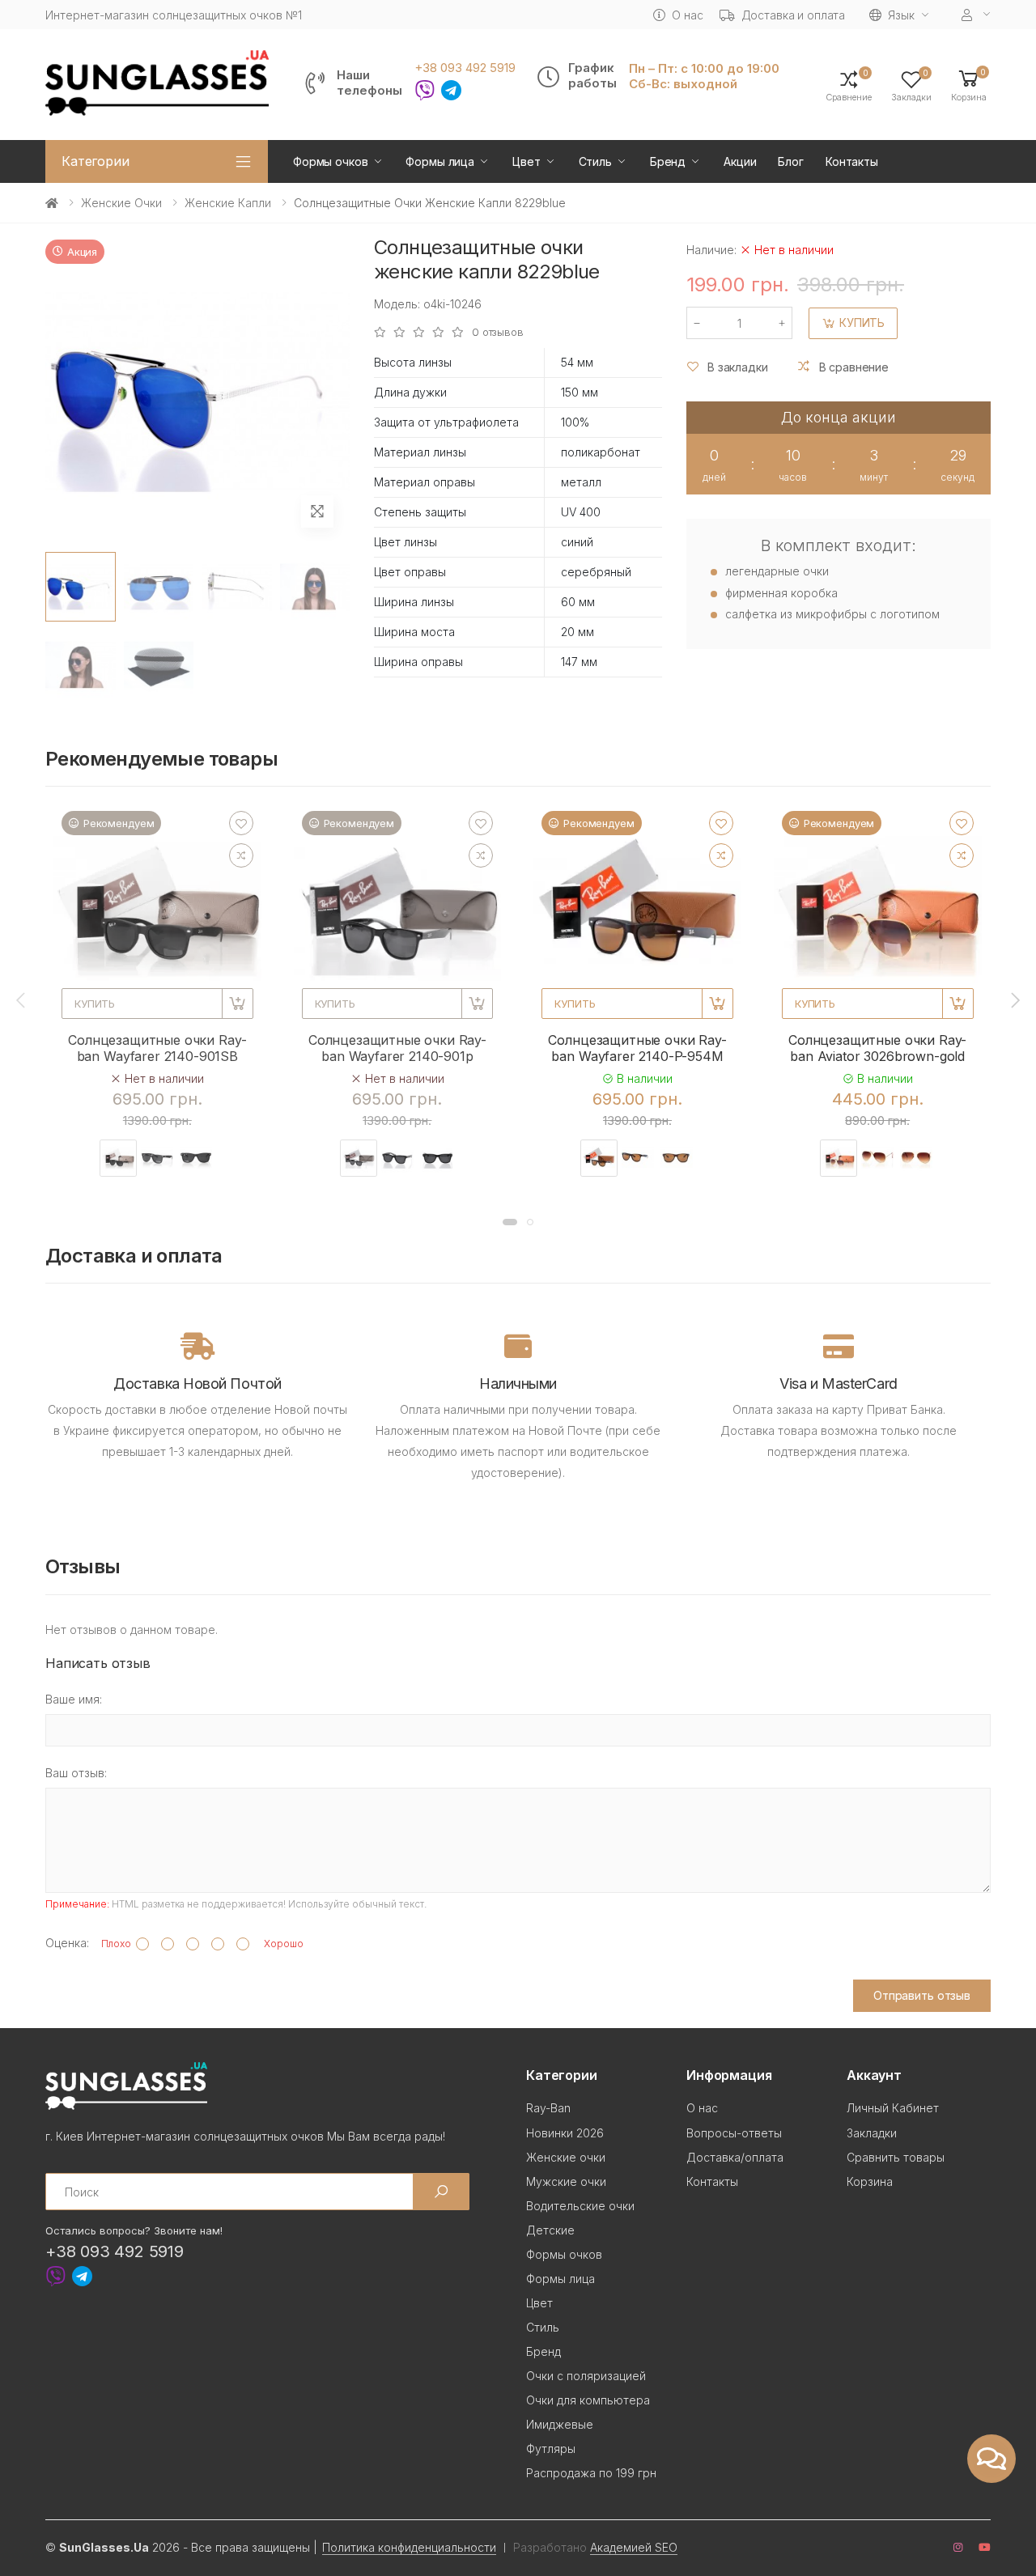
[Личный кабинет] (976, 15)
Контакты (852, 161)
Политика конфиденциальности (409, 2547)
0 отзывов (498, 332)
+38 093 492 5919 (465, 68)
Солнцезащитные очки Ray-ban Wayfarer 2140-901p (397, 1048)
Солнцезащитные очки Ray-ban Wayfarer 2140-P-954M (637, 1048)
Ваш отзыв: (76, 1773)
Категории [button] (96, 161)
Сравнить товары (896, 2157)
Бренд (668, 161)
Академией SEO (634, 2547)
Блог (790, 161)
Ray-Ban (548, 2108)
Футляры (551, 2449)
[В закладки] (241, 823)
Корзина (870, 2181)
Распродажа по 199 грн (591, 2473)
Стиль (595, 161)
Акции (740, 161)
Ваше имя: (74, 1699)
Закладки (872, 2133)
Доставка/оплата (735, 2157)
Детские (550, 2230)
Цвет (526, 161)
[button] (969, 85)
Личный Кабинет (893, 2108)
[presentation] (22, 1000)
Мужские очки (566, 2181)
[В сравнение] (241, 855)
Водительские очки (580, 2206)
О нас (687, 15)
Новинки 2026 (565, 2133)
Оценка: (67, 1943)
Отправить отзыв (922, 1995)
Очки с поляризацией (586, 2376)
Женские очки (121, 203)
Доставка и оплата (794, 15)
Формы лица (440, 161)
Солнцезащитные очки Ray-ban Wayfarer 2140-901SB (157, 1048)
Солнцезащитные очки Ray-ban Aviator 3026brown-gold (877, 1048)
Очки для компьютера (588, 2400)
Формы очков (330, 161)
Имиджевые (560, 2424)
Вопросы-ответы (734, 2133)
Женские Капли (228, 203)
